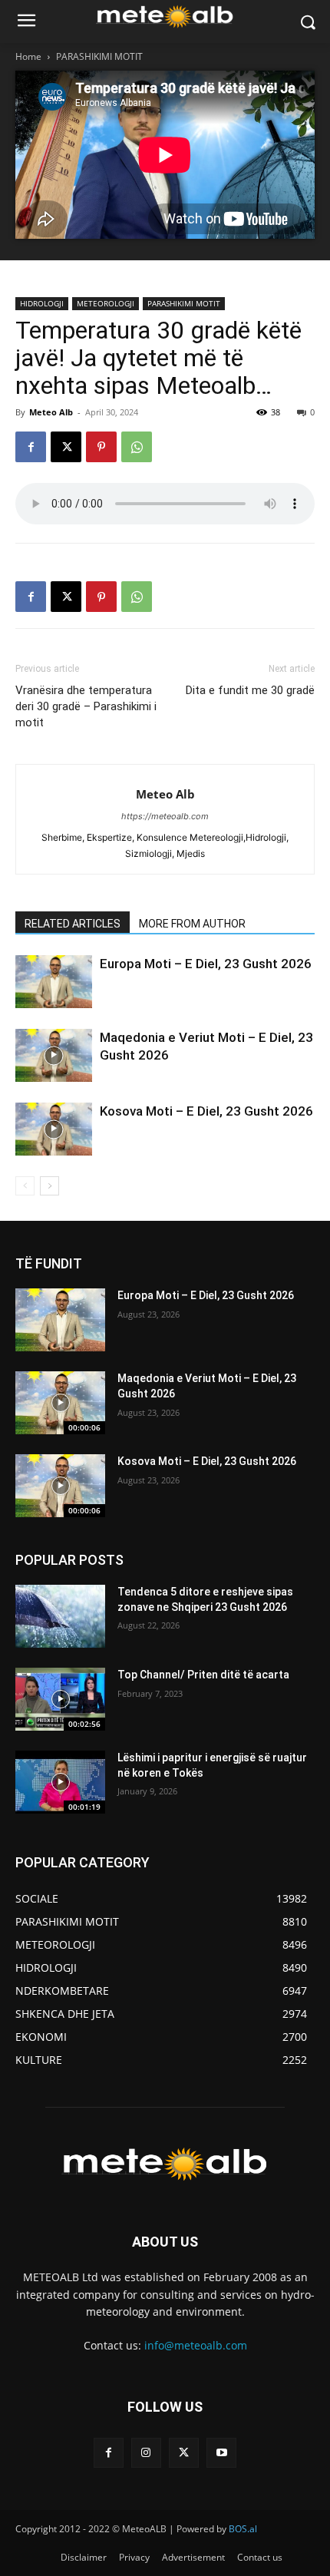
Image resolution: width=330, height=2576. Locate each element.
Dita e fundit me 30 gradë (250, 690)
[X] (66, 447)
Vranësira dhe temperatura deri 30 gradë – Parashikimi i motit (86, 706)
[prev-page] (25, 1186)
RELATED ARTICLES (73, 924)
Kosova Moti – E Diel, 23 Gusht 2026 (206, 1111)
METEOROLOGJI (106, 303)
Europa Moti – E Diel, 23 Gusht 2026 (206, 964)
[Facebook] (31, 447)
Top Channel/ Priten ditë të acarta (203, 1675)
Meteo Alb (51, 412)
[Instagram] (146, 2453)
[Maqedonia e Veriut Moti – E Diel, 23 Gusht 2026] (54, 1055)
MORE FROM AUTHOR (192, 924)
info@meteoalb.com (196, 2345)
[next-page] (49, 1186)
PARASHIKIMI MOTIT (99, 56)
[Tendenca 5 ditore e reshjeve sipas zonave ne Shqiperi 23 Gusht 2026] (60, 1616)
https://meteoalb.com (165, 816)
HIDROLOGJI (42, 303)
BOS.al (243, 2529)
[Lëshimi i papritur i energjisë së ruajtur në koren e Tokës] (60, 1782)
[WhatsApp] (137, 447)
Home (28, 56)
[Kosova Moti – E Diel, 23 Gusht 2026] (54, 1129)
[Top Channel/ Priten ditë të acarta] (60, 1699)
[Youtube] (221, 2453)
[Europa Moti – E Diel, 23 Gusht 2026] (54, 982)
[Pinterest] (101, 447)
